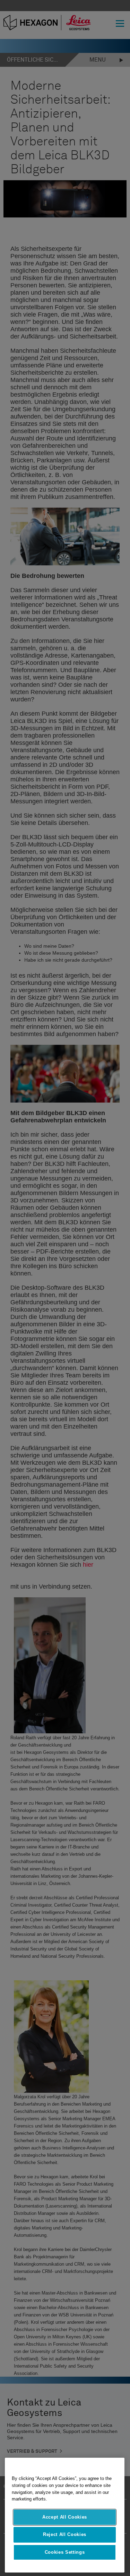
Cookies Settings (65, 2552)
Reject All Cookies (65, 2534)
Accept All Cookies (65, 2517)
